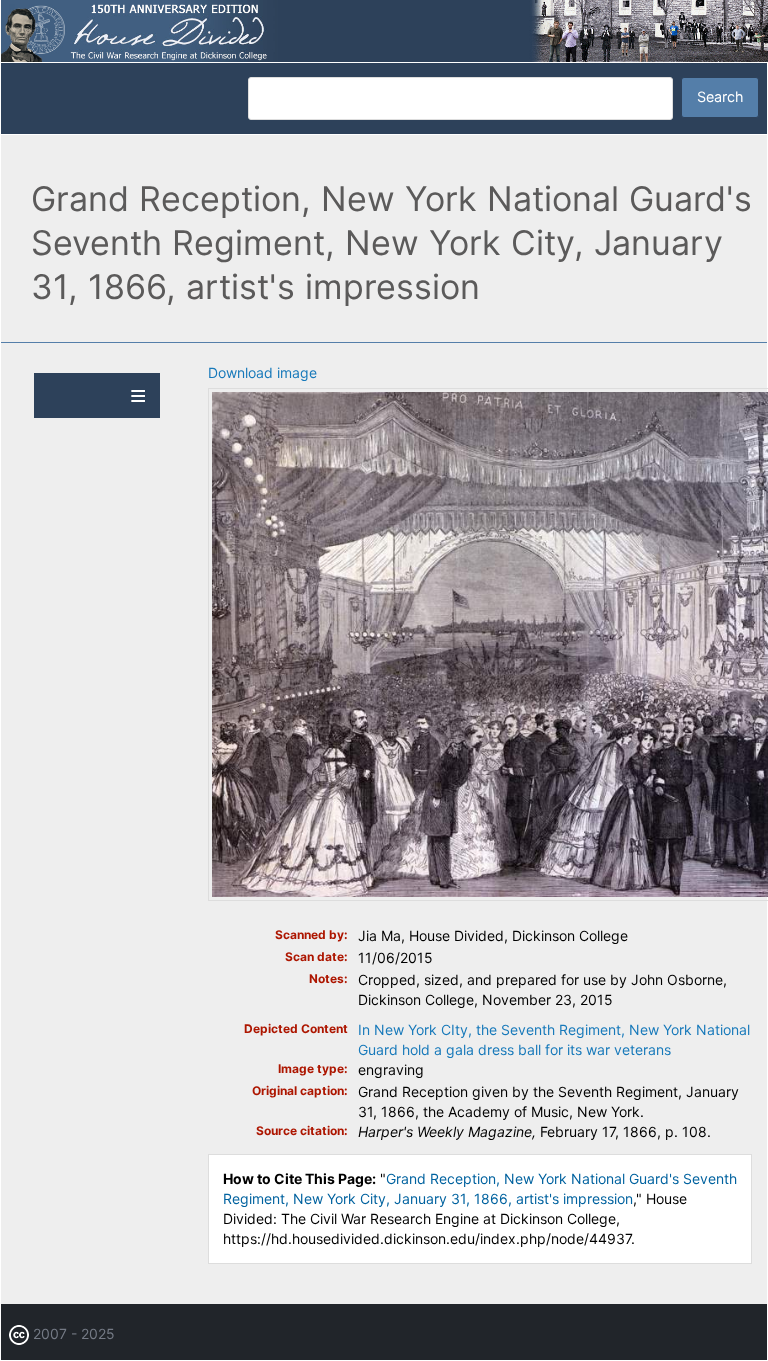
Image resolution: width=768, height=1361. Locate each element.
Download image (262, 372)
